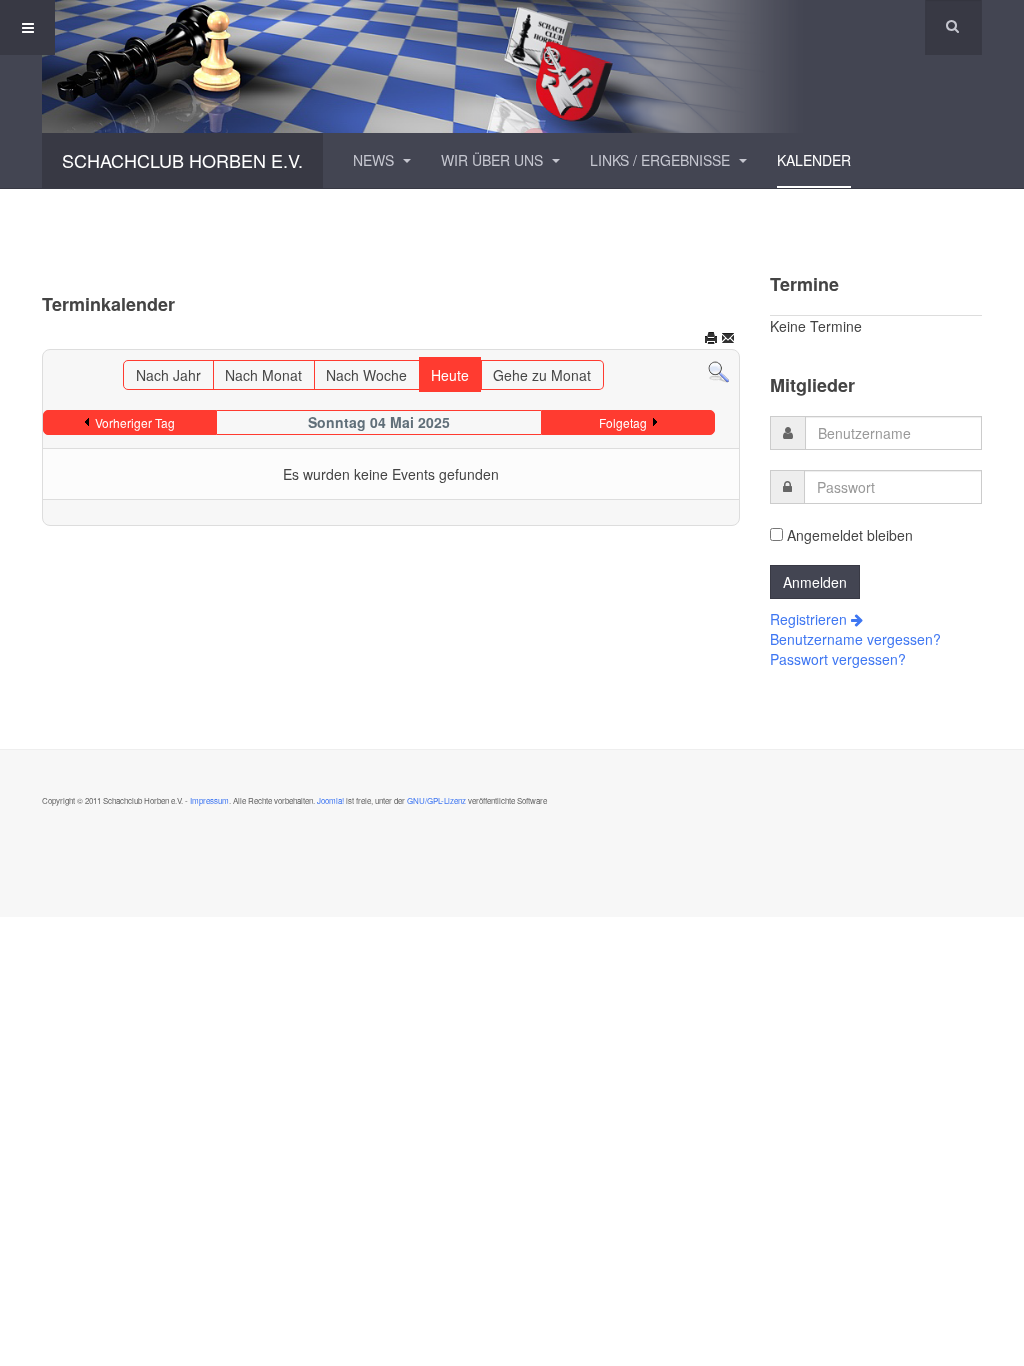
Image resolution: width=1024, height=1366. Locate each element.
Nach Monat (263, 375)
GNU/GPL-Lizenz (436, 800)
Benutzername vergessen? (855, 639)
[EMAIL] (728, 340)
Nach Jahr (168, 375)
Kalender (814, 160)
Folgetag (623, 422)
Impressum (209, 800)
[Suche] (718, 370)
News (375, 160)
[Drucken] (711, 340)
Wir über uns (494, 160)
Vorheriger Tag (135, 422)
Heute (450, 375)
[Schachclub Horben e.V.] (512, 66)
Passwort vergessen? (838, 659)
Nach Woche (366, 375)
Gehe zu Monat (542, 375)
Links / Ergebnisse (662, 160)
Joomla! (329, 800)
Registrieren (810, 619)
